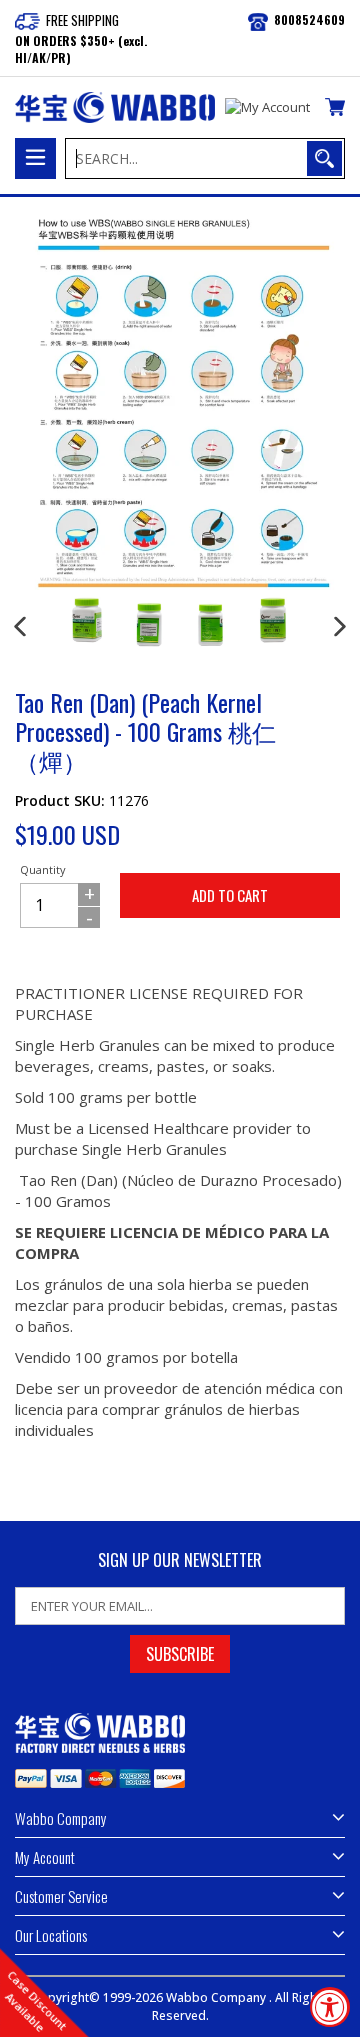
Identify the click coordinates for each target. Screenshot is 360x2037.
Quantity (43, 869)
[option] (87, 620)
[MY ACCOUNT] (267, 108)
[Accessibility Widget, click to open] (330, 2007)
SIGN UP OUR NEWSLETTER (180, 1560)
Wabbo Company (217, 1997)
